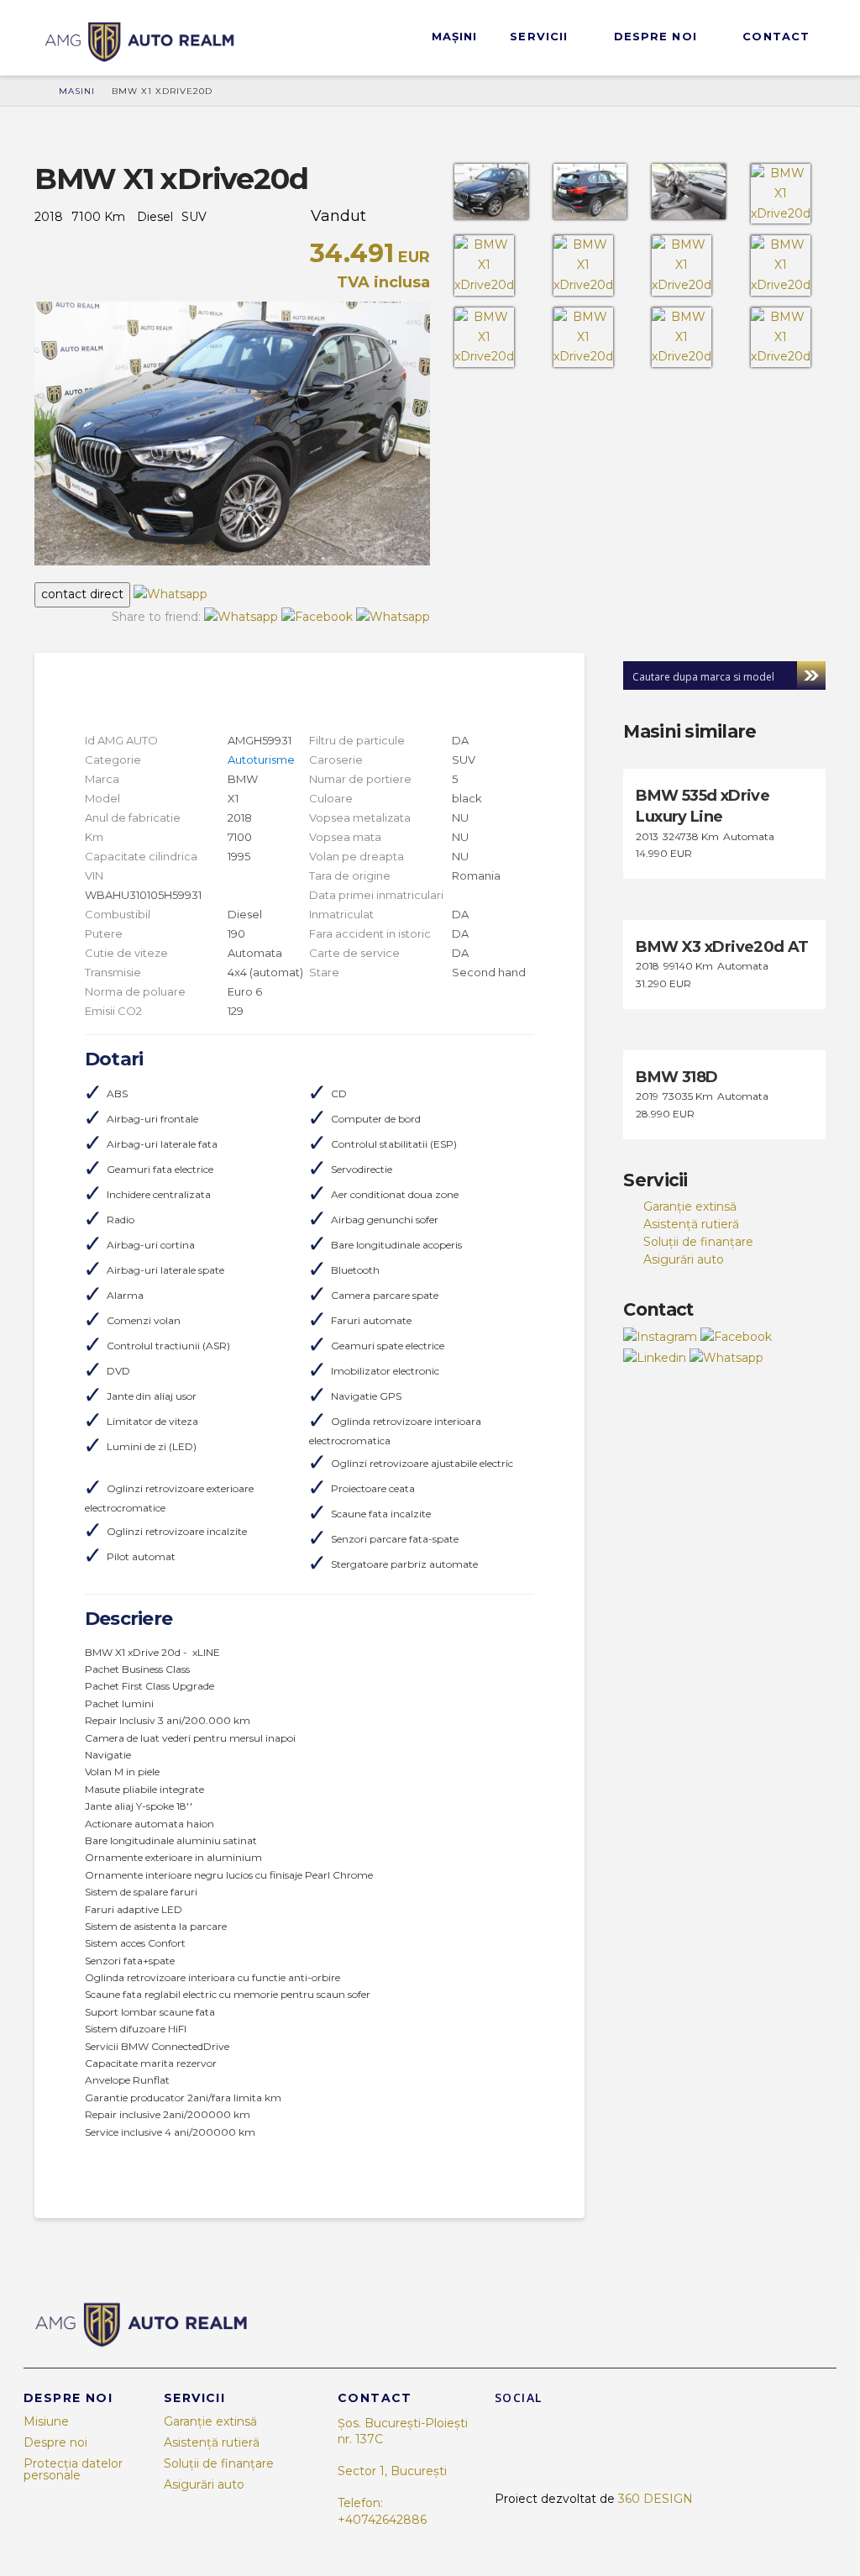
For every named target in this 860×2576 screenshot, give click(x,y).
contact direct (82, 594)
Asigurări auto (684, 1259)
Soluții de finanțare (698, 1242)
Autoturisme (261, 760)
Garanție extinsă (690, 1207)
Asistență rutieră (691, 1224)
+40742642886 (382, 2520)
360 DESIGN (655, 2499)
